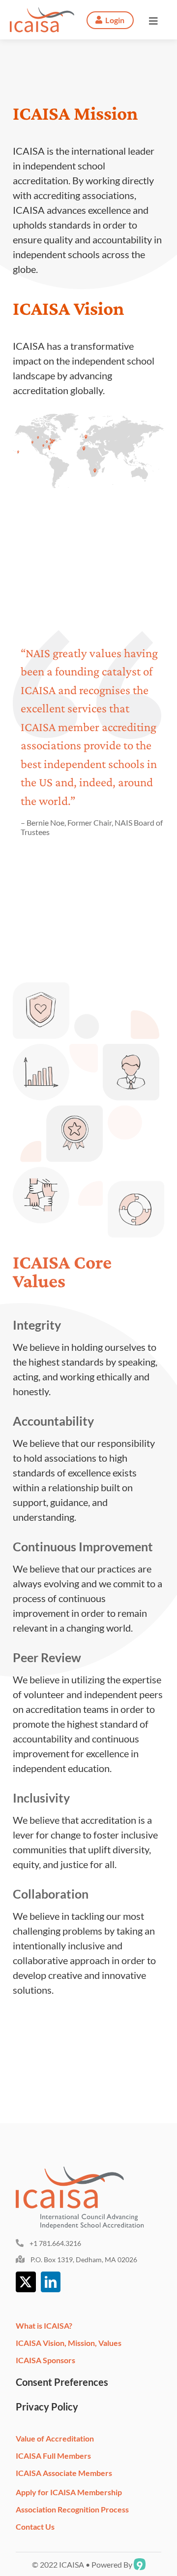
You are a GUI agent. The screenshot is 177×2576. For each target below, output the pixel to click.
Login (115, 20)
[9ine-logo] (140, 2562)
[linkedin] (51, 2282)
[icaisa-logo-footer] (85, 2172)
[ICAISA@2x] (42, 12)
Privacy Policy (47, 2407)
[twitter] (26, 2282)
